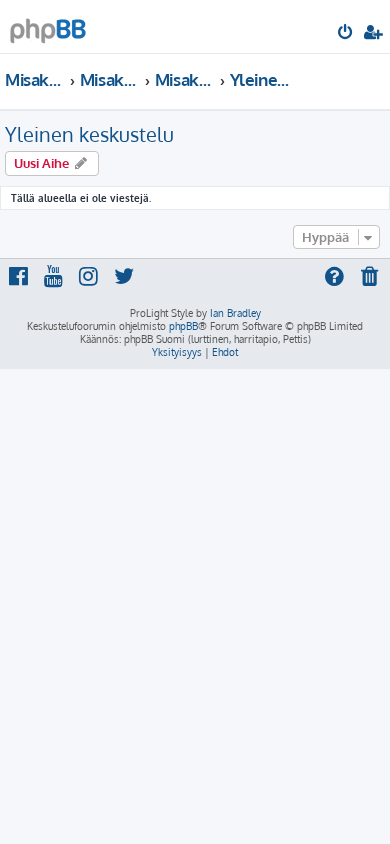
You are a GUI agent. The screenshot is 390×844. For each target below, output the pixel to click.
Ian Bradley (235, 313)
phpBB (183, 326)
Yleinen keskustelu (89, 134)
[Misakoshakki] (48, 25)
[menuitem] (346, 34)
